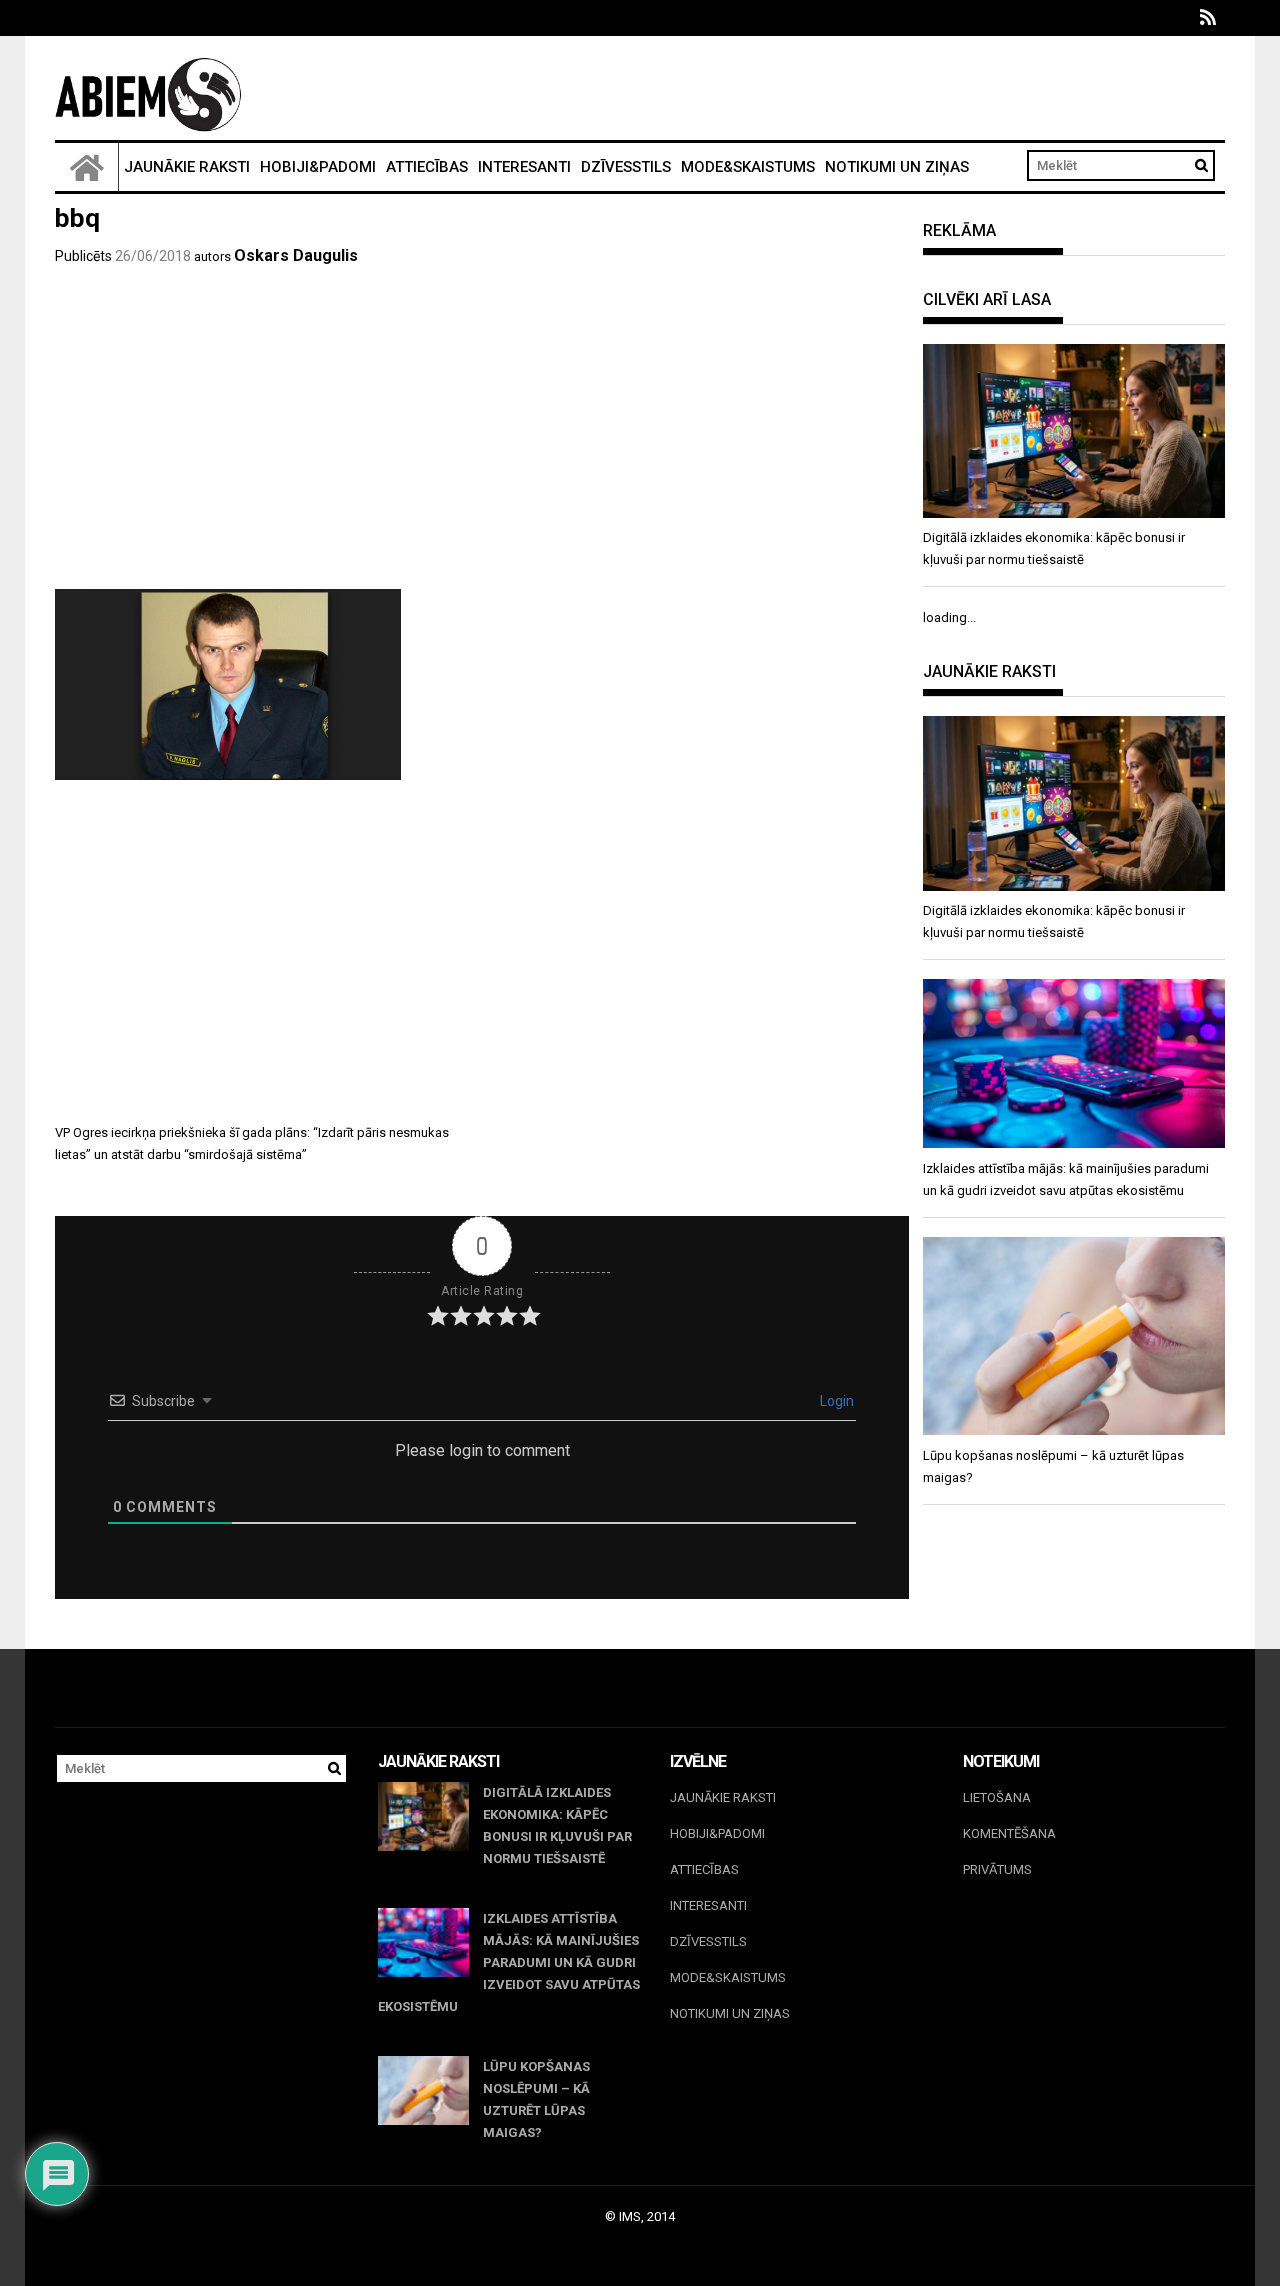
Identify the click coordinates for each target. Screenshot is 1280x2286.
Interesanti (524, 167)
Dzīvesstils (626, 167)
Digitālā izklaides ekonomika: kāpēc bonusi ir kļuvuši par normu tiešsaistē (557, 1825)
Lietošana (997, 1797)
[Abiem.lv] (87, 167)
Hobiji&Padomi (318, 167)
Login (835, 1401)
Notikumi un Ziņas (897, 167)
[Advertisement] (482, 439)
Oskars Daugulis (296, 255)
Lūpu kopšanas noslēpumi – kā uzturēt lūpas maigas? (536, 2099)
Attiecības (427, 167)
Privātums (997, 1869)
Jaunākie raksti (187, 167)
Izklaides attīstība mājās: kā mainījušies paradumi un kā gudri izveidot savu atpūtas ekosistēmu (509, 1962)
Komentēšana (1009, 1833)
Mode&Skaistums (748, 167)
